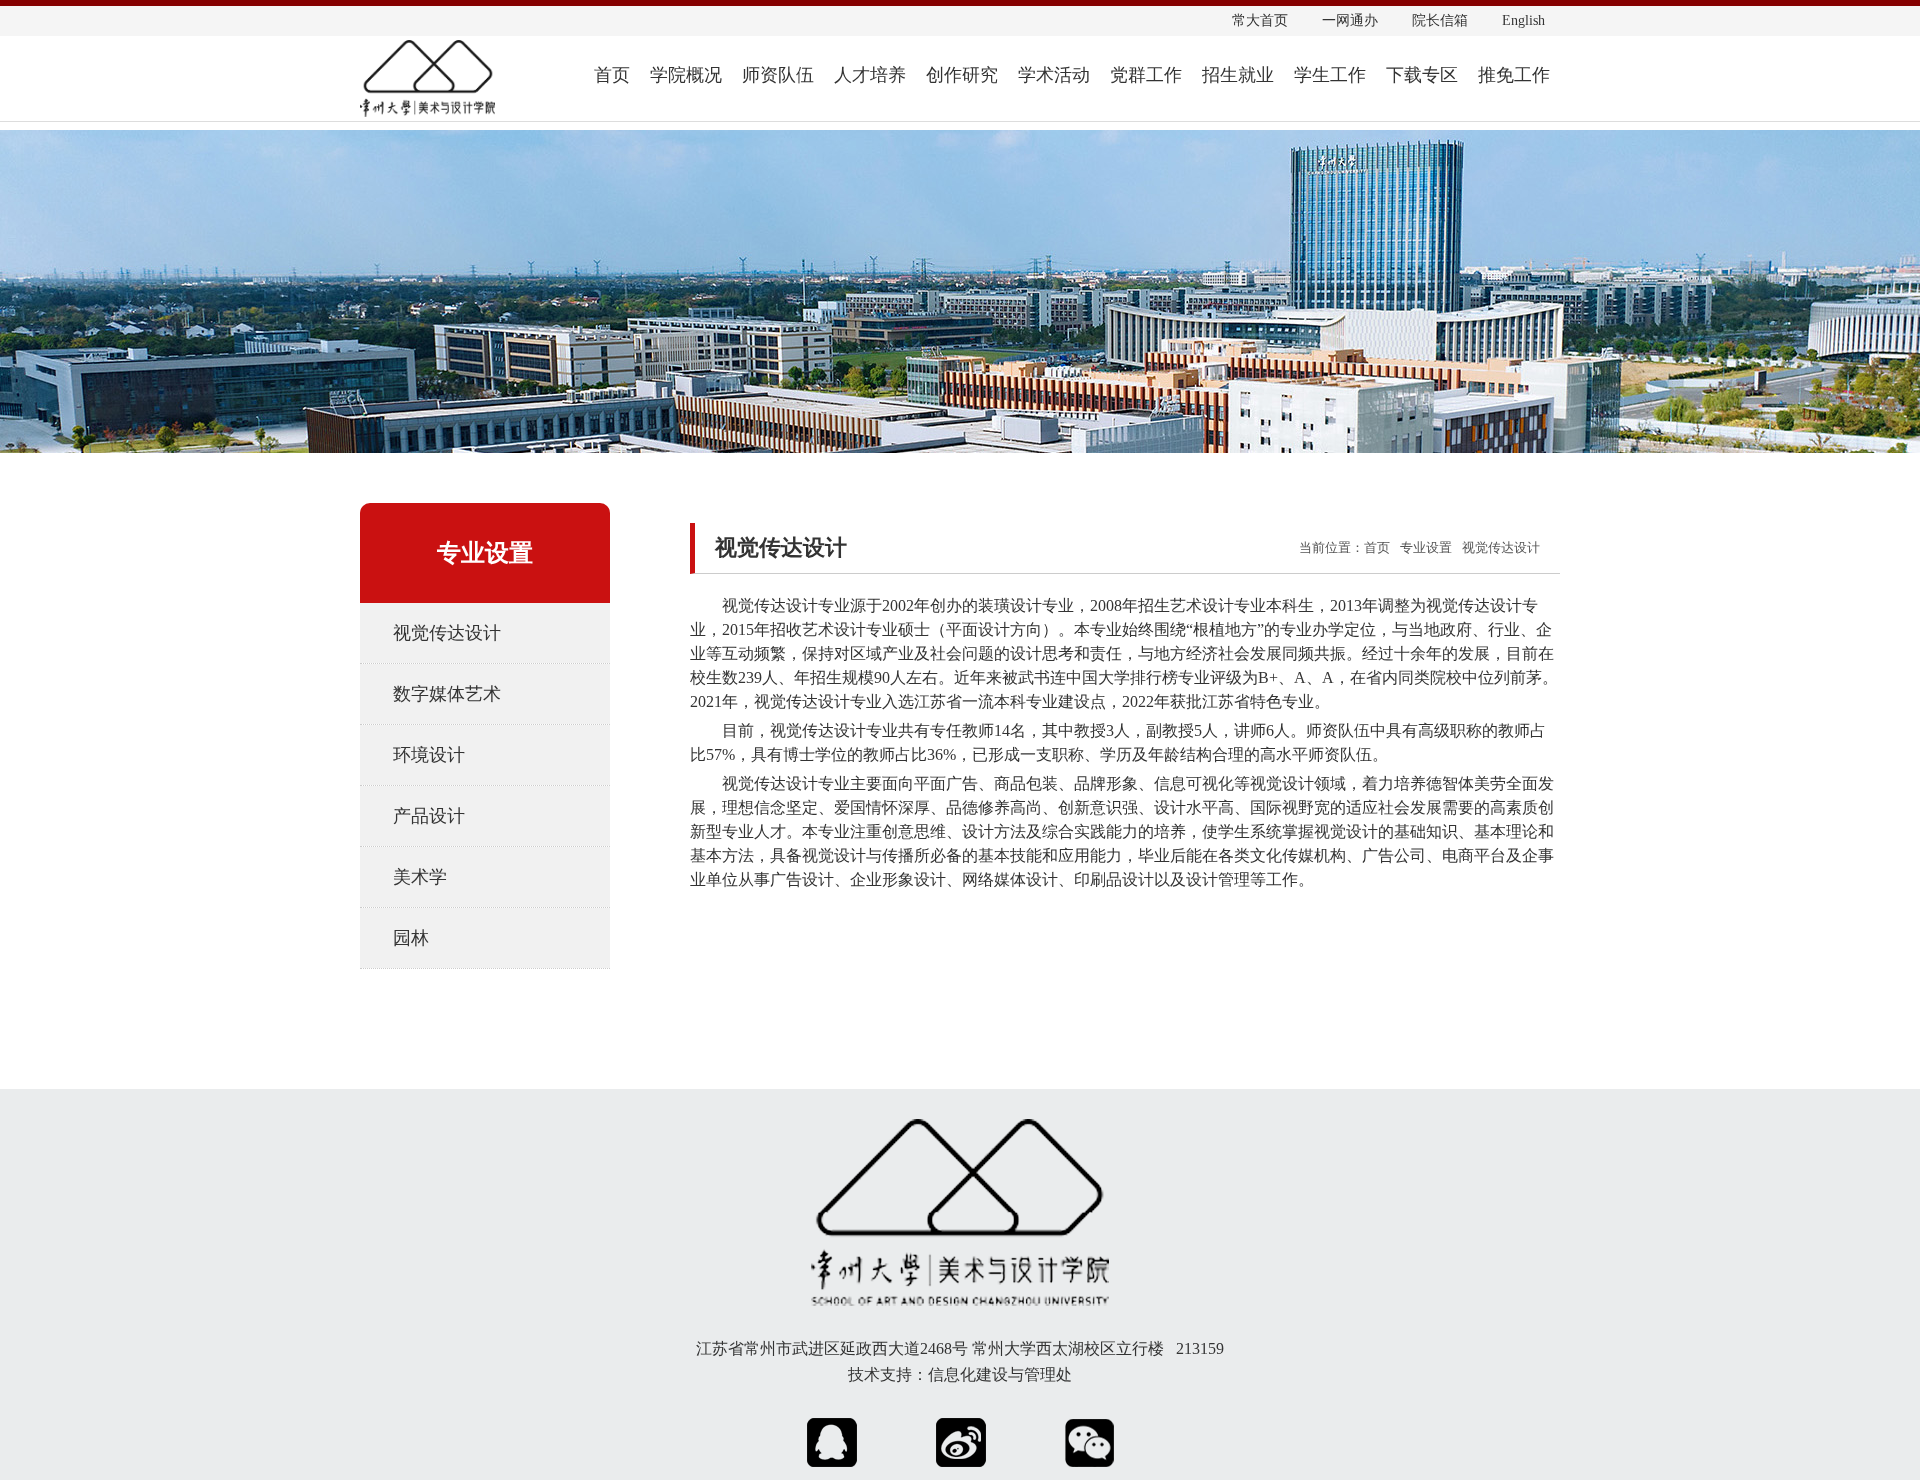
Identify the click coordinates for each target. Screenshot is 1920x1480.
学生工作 (1330, 75)
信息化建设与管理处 (1000, 1374)
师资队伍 (778, 75)
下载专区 (1422, 75)
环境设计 (429, 755)
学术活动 (1054, 75)
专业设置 (1426, 547)
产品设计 (429, 816)
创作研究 (962, 75)
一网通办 (1350, 20)
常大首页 (1260, 20)
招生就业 (1238, 75)
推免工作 (1514, 75)
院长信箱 (1440, 20)
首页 (612, 75)
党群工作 (1146, 75)
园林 (411, 938)
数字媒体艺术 (447, 694)
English (1523, 20)
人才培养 (870, 75)
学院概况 (686, 75)
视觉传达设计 (447, 633)
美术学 (420, 877)
